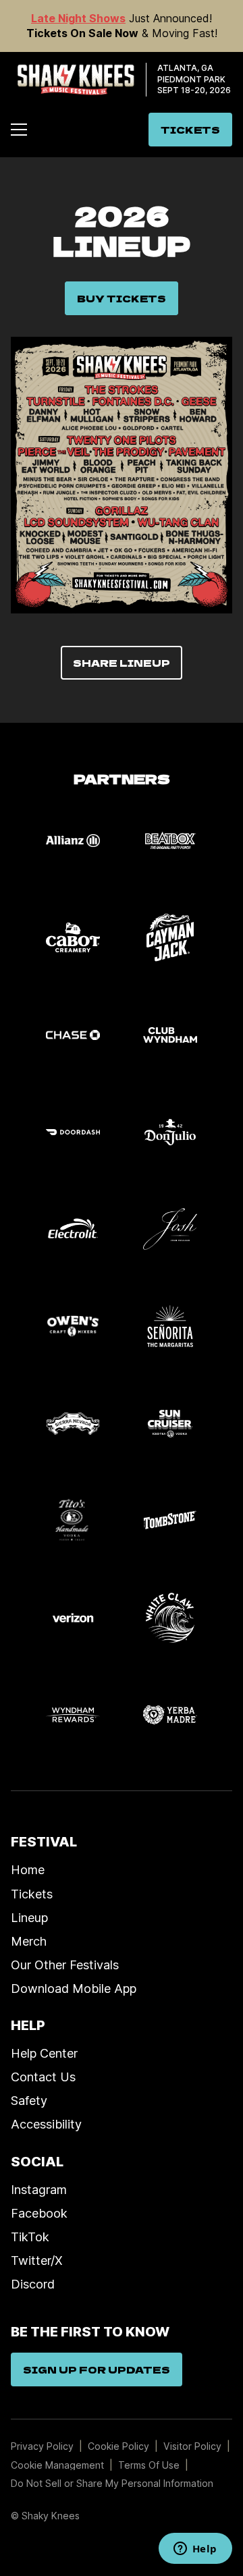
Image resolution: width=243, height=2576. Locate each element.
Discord (33, 2284)
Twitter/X (37, 2260)
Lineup (29, 1917)
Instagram (39, 2189)
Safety (29, 2100)
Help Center (44, 2053)
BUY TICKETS (122, 298)
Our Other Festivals (65, 1965)
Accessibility (46, 2124)
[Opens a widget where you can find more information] (195, 2550)
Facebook (39, 2213)
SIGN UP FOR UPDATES (97, 2369)
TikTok (30, 2237)
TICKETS (190, 130)
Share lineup (122, 663)
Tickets (32, 1894)
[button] (19, 130)
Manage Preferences (58, 2465)
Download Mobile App (74, 1988)
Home (28, 1869)
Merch (29, 1941)
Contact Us (43, 2077)
